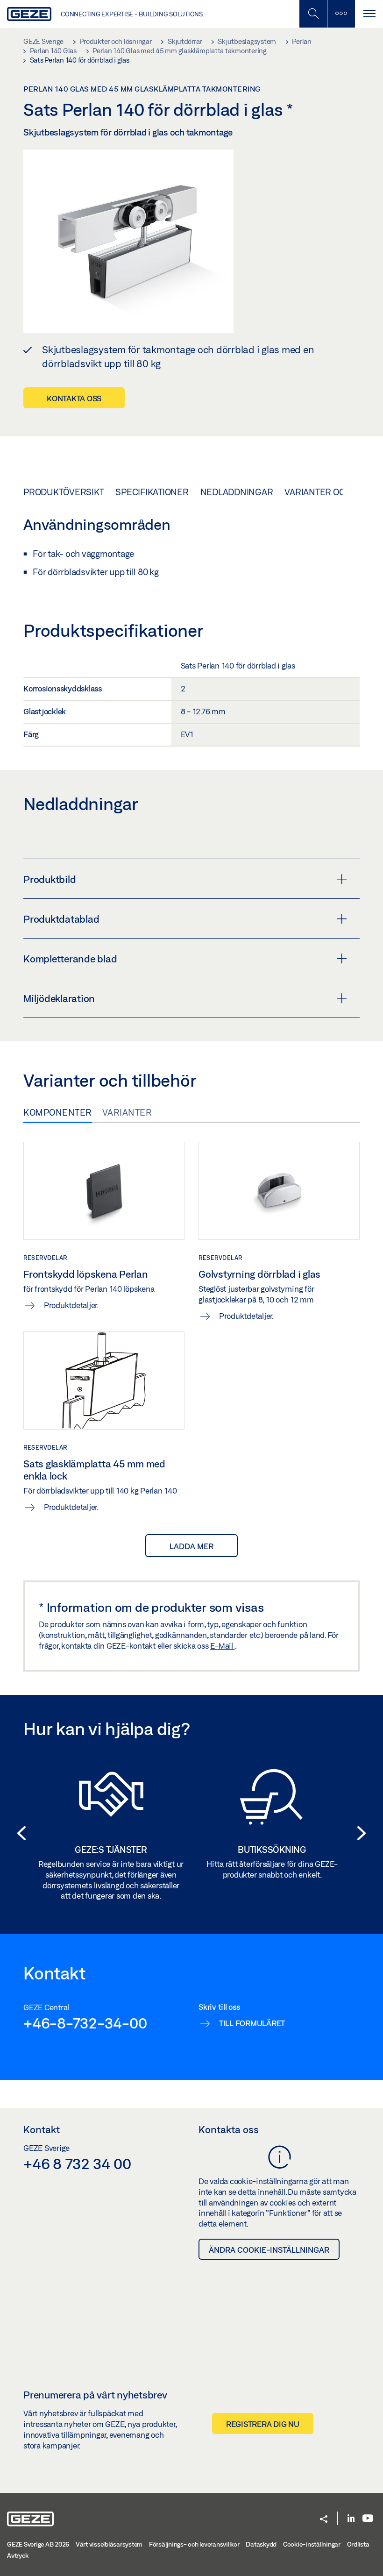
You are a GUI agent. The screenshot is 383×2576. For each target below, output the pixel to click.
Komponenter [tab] (58, 1112)
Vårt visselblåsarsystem (109, 2544)
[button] (19, 1833)
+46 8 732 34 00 (77, 2163)
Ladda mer (191, 1546)
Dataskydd (261, 2544)
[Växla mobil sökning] (313, 14)
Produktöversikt (64, 492)
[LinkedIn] (351, 2519)
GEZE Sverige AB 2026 (38, 2544)
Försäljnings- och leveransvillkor (194, 2544)
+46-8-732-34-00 (85, 2023)
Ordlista (358, 2544)
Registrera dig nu (263, 2424)
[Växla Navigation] (369, 14)
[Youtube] (368, 2519)
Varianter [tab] (127, 1112)
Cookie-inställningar (312, 2544)
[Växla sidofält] (341, 14)
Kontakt (42, 2129)
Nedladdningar (237, 492)
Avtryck (18, 2555)
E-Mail (222, 1646)
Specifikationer (152, 492)
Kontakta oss (74, 398)
